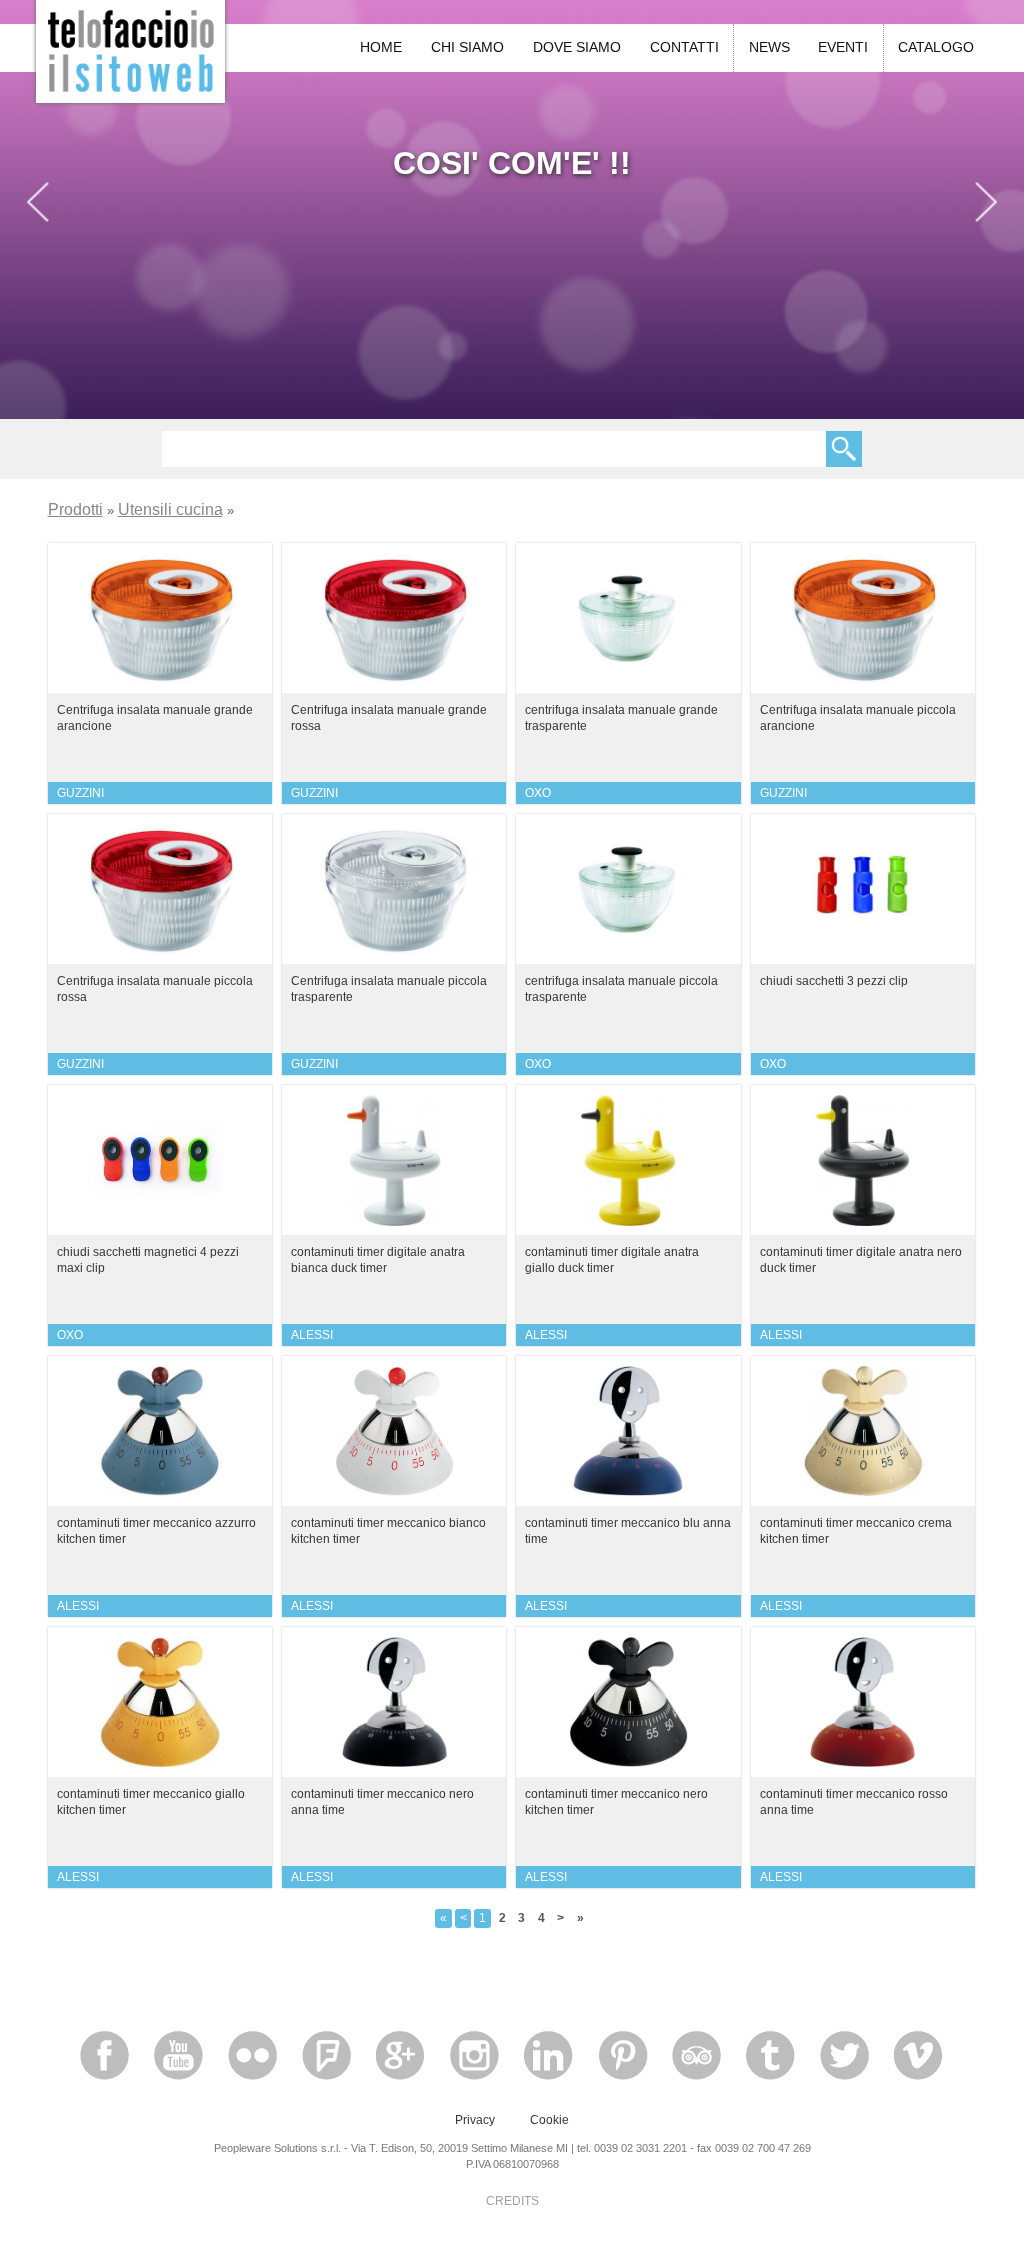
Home (381, 47)
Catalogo (936, 47)
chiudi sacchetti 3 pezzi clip (834, 981)
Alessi (312, 1335)
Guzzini (80, 793)
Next (986, 206)
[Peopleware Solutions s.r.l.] (130, 49)
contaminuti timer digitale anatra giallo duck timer (612, 1259)
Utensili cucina (170, 509)
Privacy (475, 2120)
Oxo (538, 793)
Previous (37, 206)
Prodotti (75, 509)
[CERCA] (844, 449)
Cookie (549, 2120)
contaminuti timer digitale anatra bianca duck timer (378, 1259)
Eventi (843, 47)
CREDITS (512, 2201)
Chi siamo (467, 47)
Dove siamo (577, 47)
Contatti (684, 47)
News (769, 47)
